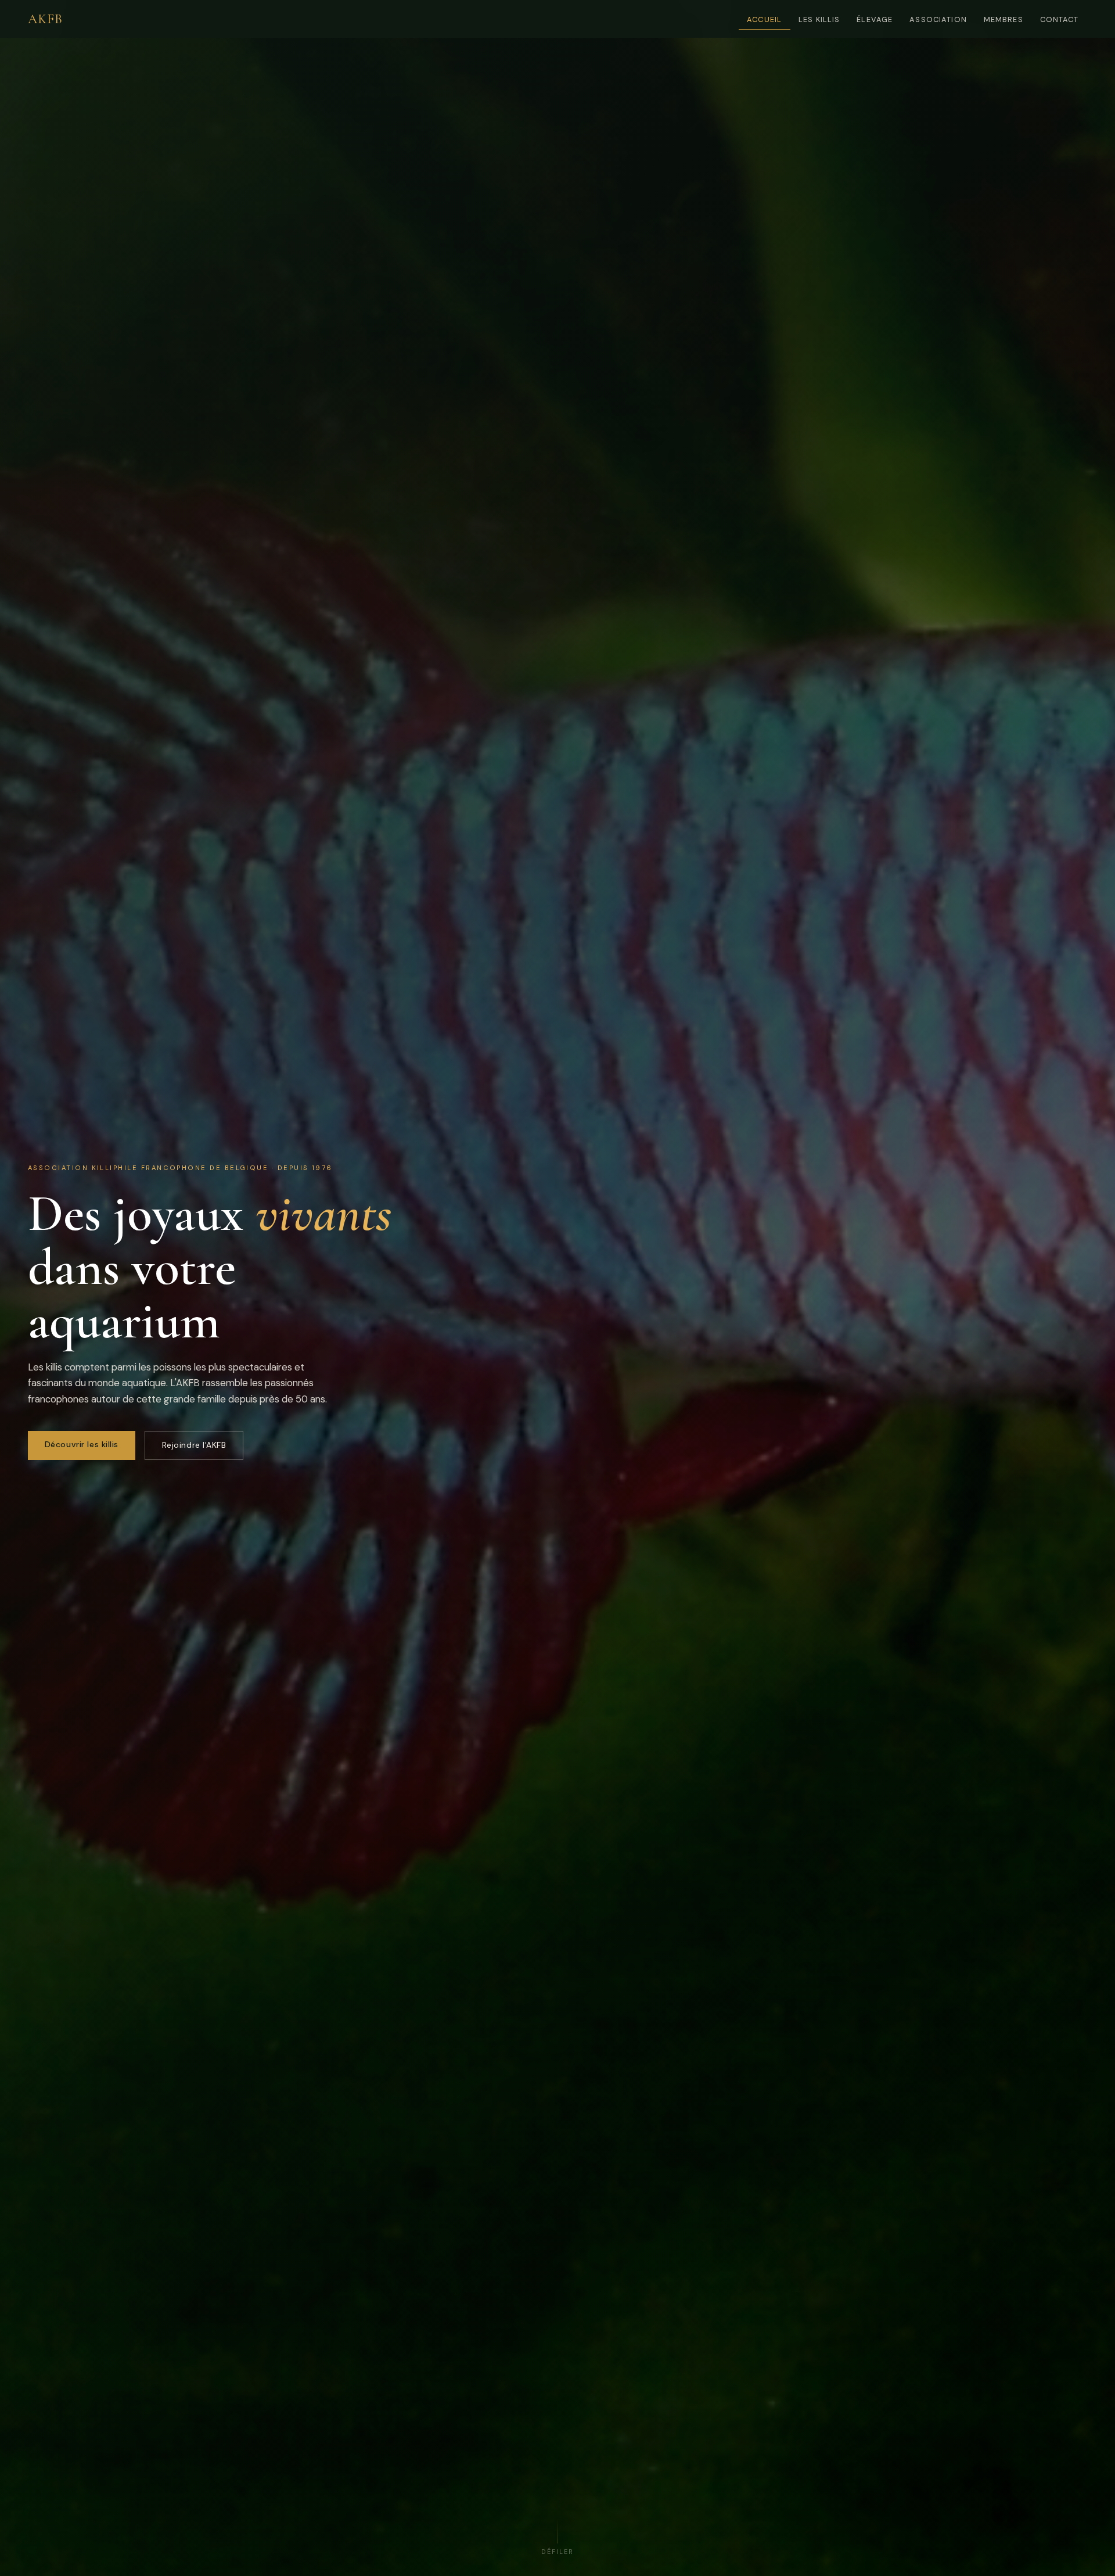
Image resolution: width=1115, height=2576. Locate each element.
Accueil (764, 19)
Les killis (819, 19)
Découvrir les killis (82, 1444)
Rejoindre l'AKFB (194, 1445)
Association (938, 19)
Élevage (875, 19)
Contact (1060, 19)
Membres (1003, 19)
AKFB (46, 19)
